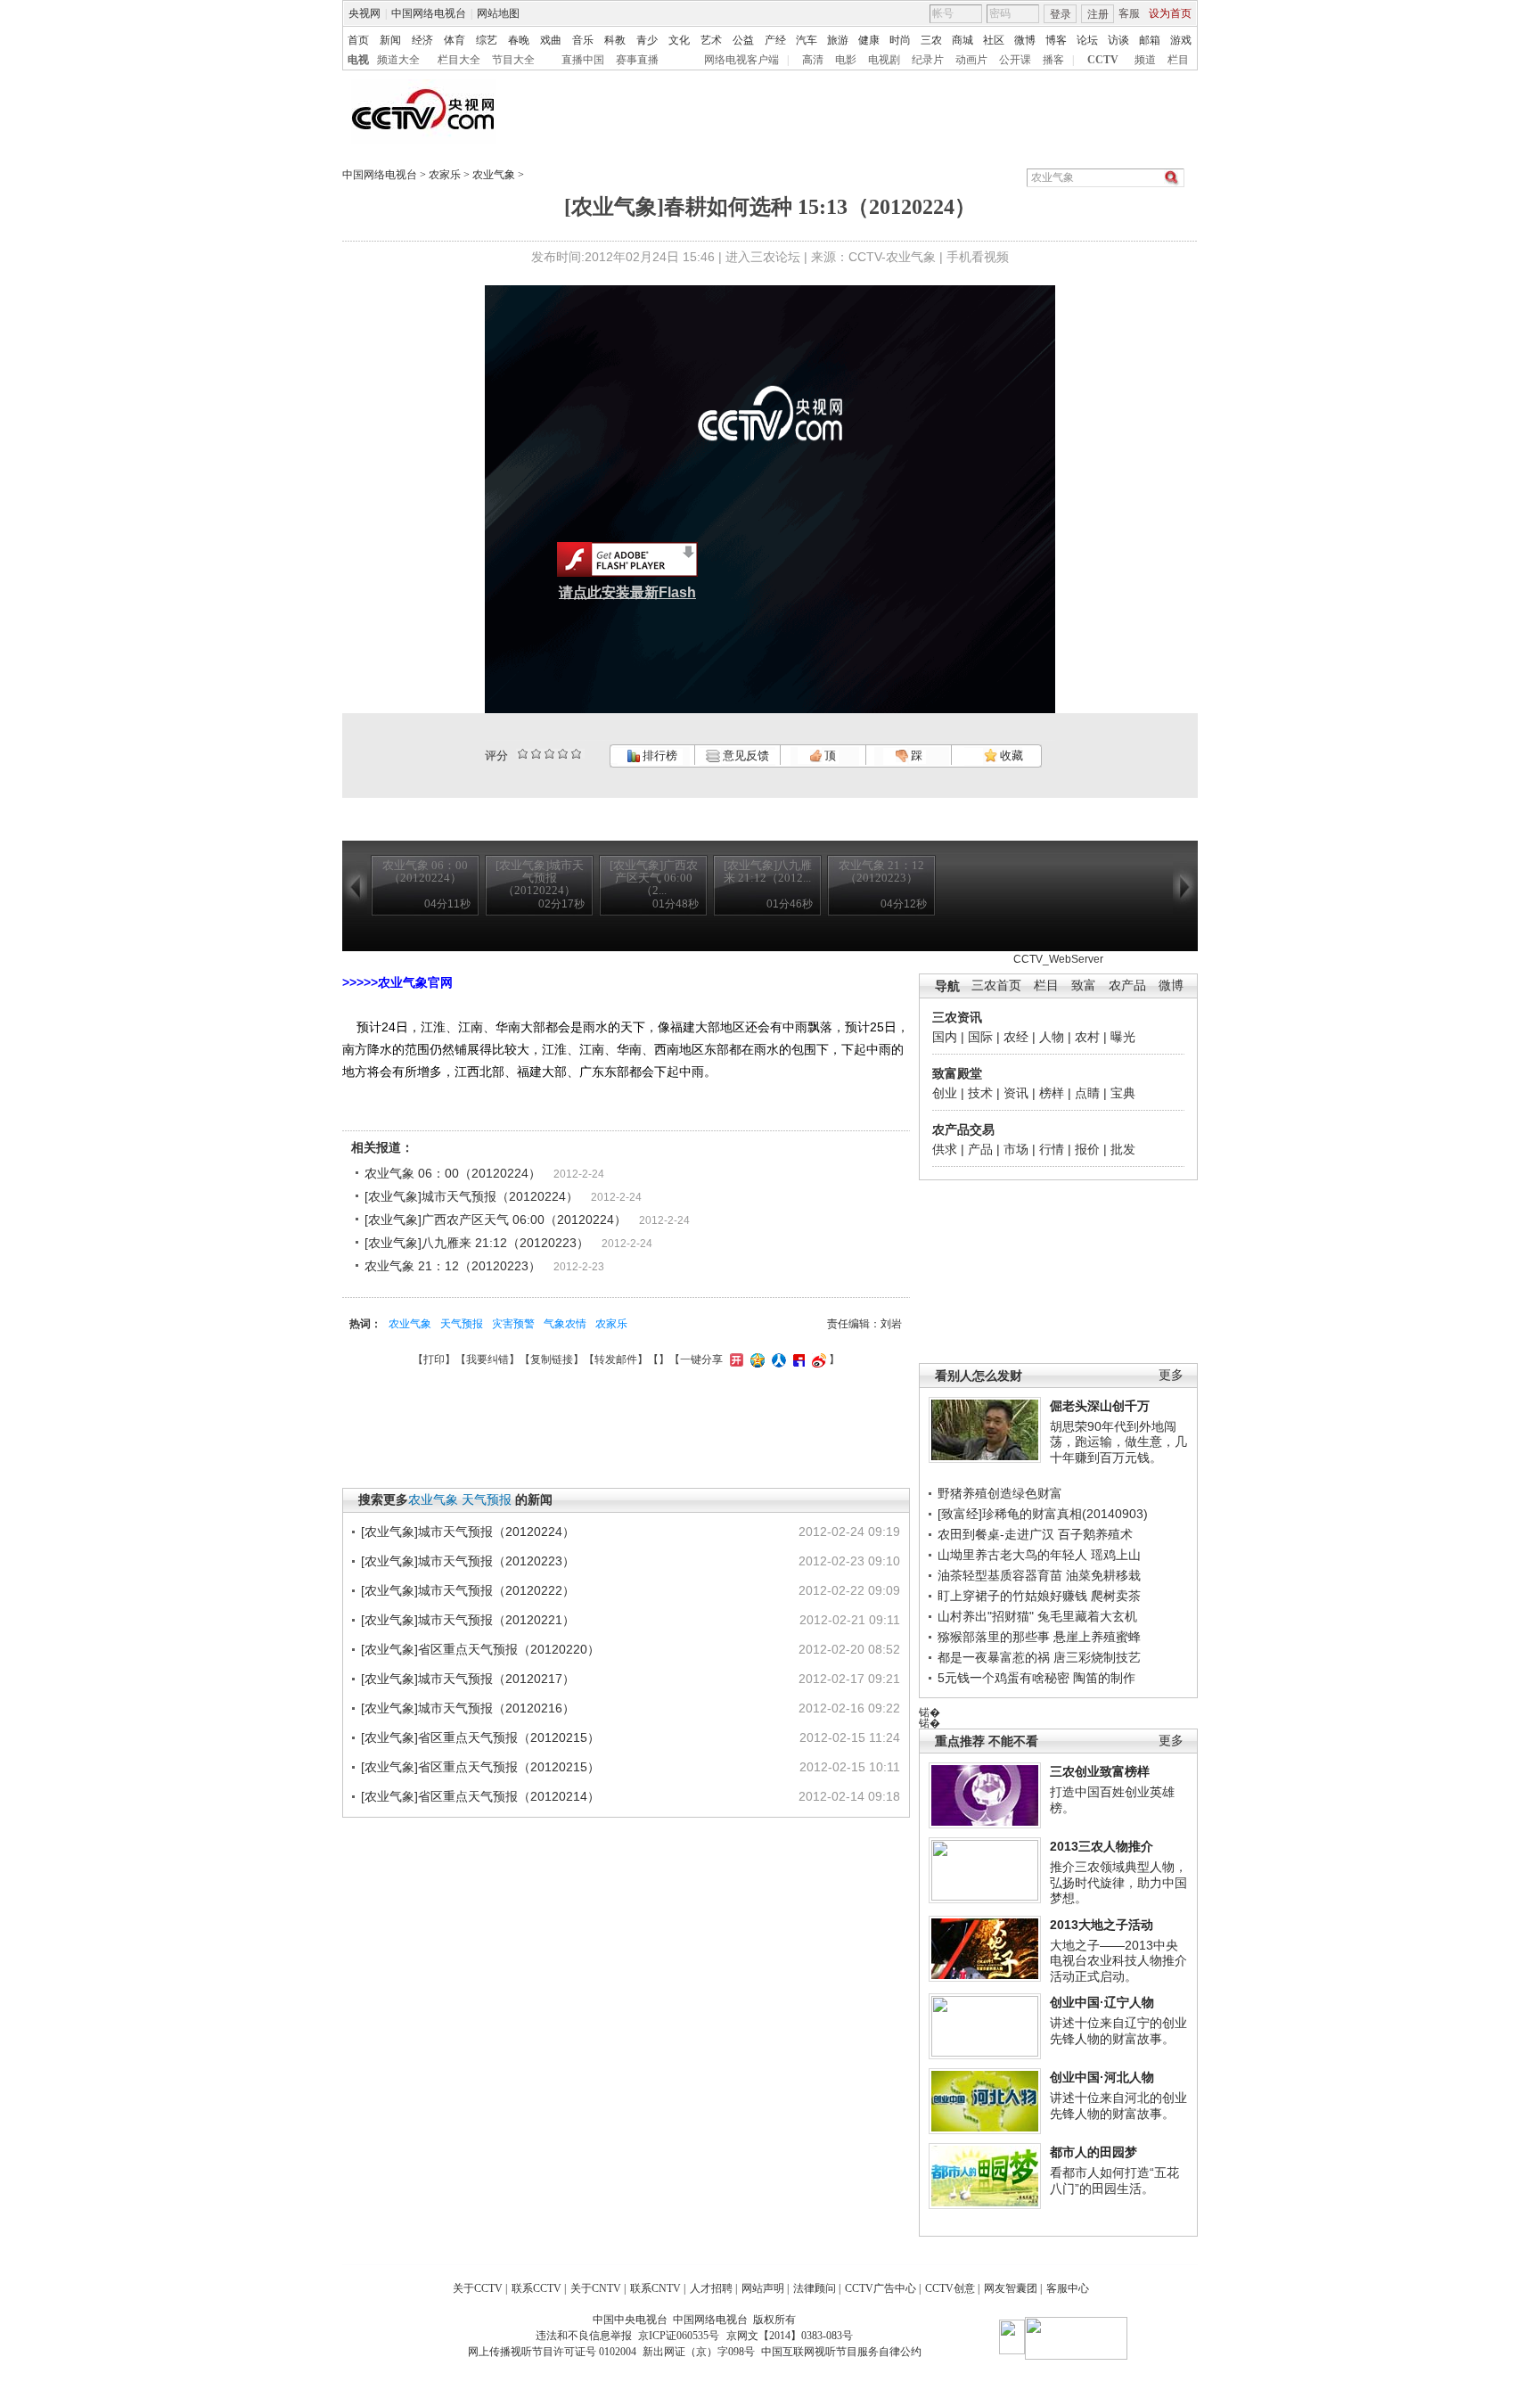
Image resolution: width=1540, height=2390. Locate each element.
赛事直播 (637, 60)
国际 (980, 1037)
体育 (455, 40)
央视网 (365, 13)
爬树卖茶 (1116, 1596)
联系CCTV (537, 2288)
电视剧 (884, 60)
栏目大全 (459, 60)
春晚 (519, 40)
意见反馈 (744, 756)
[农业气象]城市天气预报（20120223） (468, 1561)
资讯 (1016, 1093)
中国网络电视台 (429, 13)
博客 (1056, 40)
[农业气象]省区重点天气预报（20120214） (480, 1796)
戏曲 (551, 40)
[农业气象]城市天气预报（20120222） (468, 1590)
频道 (1145, 60)
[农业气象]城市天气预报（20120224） (471, 1196)
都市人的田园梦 (1094, 2152)
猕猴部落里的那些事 (994, 1637)
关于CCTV (478, 2288)
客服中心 (1068, 2288)
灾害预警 (513, 1324)
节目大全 (513, 60)
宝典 (1123, 1093)
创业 (945, 1093)
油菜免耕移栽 (1103, 1575)
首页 (358, 40)
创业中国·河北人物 (1102, 2077)
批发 (1123, 1149)
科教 (615, 40)
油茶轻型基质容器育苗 (1000, 1575)
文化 (679, 40)
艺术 (711, 40)
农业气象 (494, 175)
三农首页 (996, 986)
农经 (1016, 1037)
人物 (1052, 1037)
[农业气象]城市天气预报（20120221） (468, 1620)
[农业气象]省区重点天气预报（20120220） (480, 1649)
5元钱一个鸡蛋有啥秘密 (1003, 1678)
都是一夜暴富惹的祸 (994, 1657)
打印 (434, 1359)
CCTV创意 (950, 2288)
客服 (1129, 13)
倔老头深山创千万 (1100, 1406)
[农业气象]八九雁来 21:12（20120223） (477, 1243)
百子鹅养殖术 (1095, 1534)
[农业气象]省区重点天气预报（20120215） (480, 1737)
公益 (743, 40)
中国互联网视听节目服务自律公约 (841, 2352)
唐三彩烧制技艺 (1097, 1657)
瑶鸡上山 (1116, 1555)
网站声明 (763, 2288)
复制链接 (552, 1359)
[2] (523, 754)
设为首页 (1170, 13)
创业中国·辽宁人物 (1102, 2002)
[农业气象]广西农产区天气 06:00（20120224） (496, 1220)
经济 (422, 40)
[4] (536, 754)
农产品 (1127, 986)
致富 (1084, 986)
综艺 (487, 40)
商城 (962, 40)
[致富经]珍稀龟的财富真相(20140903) (1043, 1514)
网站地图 (498, 13)
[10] (576, 754)
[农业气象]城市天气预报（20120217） (468, 1679)
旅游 (838, 40)
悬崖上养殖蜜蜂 (1097, 1637)
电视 (358, 60)
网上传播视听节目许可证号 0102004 (552, 2352)
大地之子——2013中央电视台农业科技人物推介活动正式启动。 (1118, 1961)
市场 (1016, 1149)
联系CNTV (655, 2288)
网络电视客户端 (741, 60)
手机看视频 (978, 257)
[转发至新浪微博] (817, 1359)
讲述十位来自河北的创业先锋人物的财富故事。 (1118, 2106)
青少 (647, 40)
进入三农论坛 (763, 257)
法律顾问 (815, 2288)
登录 (1061, 14)
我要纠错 (487, 1359)
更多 (1171, 1375)
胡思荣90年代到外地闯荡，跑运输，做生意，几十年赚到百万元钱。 (1118, 1442)
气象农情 (565, 1324)
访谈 (1118, 40)
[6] (549, 754)
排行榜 (659, 756)
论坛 (1087, 40)
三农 (931, 40)
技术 (980, 1093)
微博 (1025, 40)
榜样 (1052, 1093)
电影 (846, 60)
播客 (1053, 60)
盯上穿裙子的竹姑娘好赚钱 (1012, 1596)
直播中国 (583, 60)
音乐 (583, 40)
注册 (1098, 14)
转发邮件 (616, 1359)
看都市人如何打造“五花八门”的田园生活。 (1114, 2181)
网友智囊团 (1011, 2288)
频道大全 (398, 60)
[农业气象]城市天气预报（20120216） (468, 1708)
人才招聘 (711, 2288)
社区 (994, 40)
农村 (1087, 1037)
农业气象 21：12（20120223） (453, 1266)
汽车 (807, 40)
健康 (869, 40)
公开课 (1015, 60)
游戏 (1181, 40)
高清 (813, 60)
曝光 (1123, 1037)
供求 (945, 1149)
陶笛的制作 (1104, 1678)
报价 (1087, 1149)
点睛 (1087, 1093)
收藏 (1010, 756)
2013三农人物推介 (1102, 1846)
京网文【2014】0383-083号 (790, 2336)
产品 (980, 1149)
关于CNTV (596, 2288)
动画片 (971, 60)
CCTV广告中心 (881, 2288)
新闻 (390, 40)
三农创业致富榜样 (1100, 1771)
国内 (945, 1037)
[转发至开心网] (734, 1359)
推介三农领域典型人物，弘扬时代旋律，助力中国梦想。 (1118, 1882)
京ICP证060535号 (679, 2336)
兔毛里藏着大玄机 (1087, 1616)
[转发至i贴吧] (797, 1359)
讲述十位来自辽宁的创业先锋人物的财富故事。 (1118, 2031)
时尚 (900, 40)
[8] (563, 754)
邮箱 (1150, 40)
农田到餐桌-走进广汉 (996, 1534)
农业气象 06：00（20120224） (453, 1173)
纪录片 (928, 60)
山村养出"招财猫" (986, 1616)
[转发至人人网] (777, 1359)
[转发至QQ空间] (755, 1359)
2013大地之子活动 (1102, 1925)
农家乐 (445, 175)
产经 (775, 40)
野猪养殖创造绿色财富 (1000, 1493)
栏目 (1178, 60)
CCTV (1103, 60)
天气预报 (462, 1324)
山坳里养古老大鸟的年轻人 (1012, 1555)
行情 (1052, 1149)
